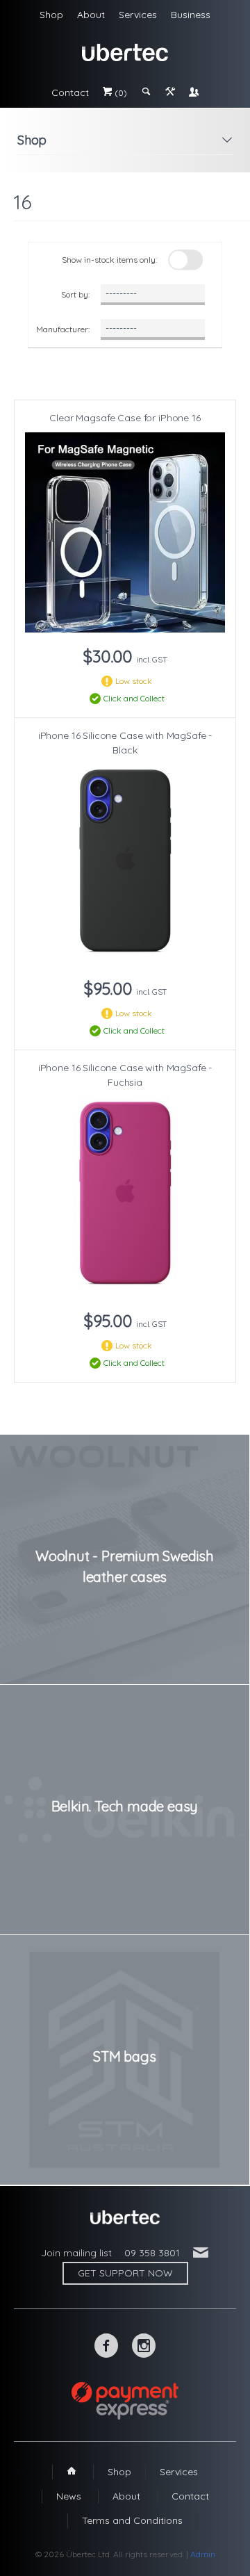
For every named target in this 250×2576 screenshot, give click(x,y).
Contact (70, 92)
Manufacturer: (63, 329)
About (91, 15)
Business (191, 15)
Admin (203, 2554)
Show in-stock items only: (109, 260)
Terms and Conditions (132, 2520)
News (69, 2496)
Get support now (125, 2273)
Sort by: (75, 294)
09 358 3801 (152, 2253)
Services (138, 15)
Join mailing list (76, 2253)
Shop (51, 15)
